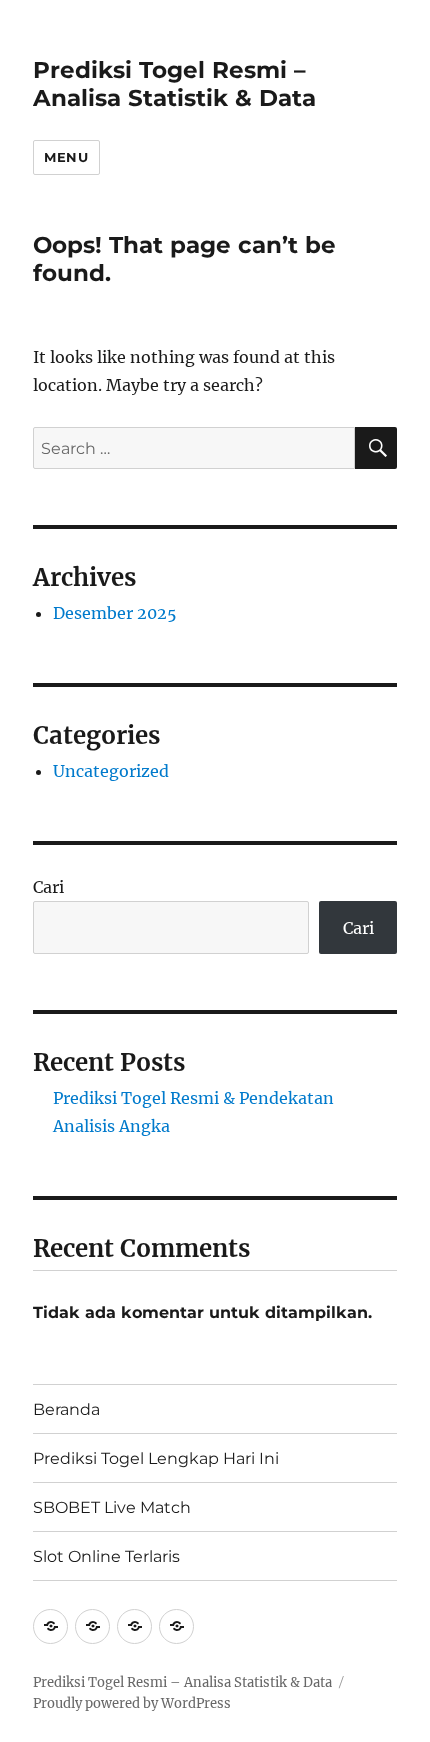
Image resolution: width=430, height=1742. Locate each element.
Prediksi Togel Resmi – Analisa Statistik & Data (174, 84)
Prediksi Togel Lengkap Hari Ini (156, 1458)
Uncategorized (111, 771)
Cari (48, 887)
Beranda (66, 1409)
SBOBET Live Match (112, 1507)
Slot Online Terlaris (106, 1556)
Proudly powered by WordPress (132, 1703)
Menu (66, 157)
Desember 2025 (115, 613)
